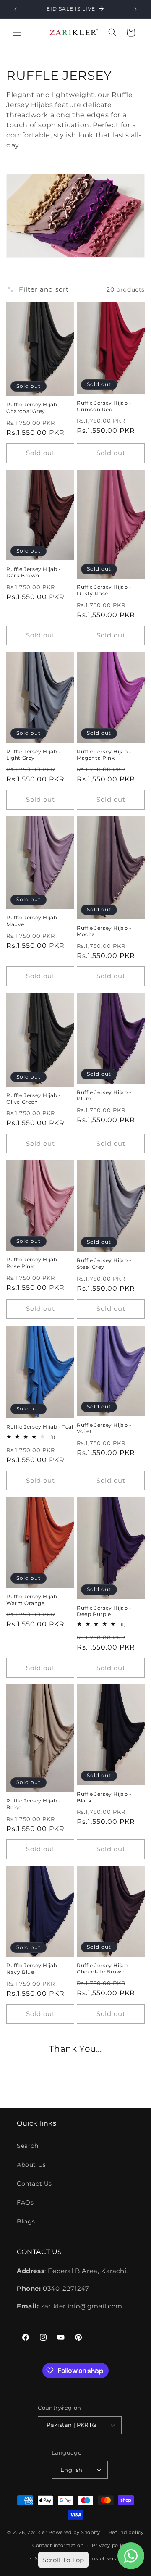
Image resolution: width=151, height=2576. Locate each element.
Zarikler (38, 2532)
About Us (31, 2165)
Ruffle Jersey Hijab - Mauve (34, 921)
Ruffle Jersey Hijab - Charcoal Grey (34, 408)
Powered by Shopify (74, 2532)
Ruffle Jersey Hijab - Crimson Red (104, 406)
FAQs (25, 2202)
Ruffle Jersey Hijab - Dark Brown (34, 572)
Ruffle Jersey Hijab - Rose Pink (34, 1263)
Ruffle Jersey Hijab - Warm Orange (34, 1600)
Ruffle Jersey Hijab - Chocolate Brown (104, 1969)
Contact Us (34, 2184)
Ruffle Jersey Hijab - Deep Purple (104, 1611)
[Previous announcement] (16, 9)
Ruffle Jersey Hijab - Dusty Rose (104, 590)
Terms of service (103, 2558)
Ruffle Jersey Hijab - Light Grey (34, 755)
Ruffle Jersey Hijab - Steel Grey (104, 1264)
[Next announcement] (135, 9)
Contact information (58, 2545)
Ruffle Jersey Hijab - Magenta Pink (104, 755)
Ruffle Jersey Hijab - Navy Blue (34, 1969)
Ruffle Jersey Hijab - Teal (40, 1427)
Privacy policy (109, 2545)
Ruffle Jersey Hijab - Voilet (104, 1428)
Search (28, 2146)
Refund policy (126, 2532)
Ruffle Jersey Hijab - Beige (34, 1804)
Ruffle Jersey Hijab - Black (104, 1797)
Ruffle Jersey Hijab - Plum (104, 1096)
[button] (17, 32)
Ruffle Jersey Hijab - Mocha (104, 931)
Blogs (26, 2221)
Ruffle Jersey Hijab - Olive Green (34, 1099)
